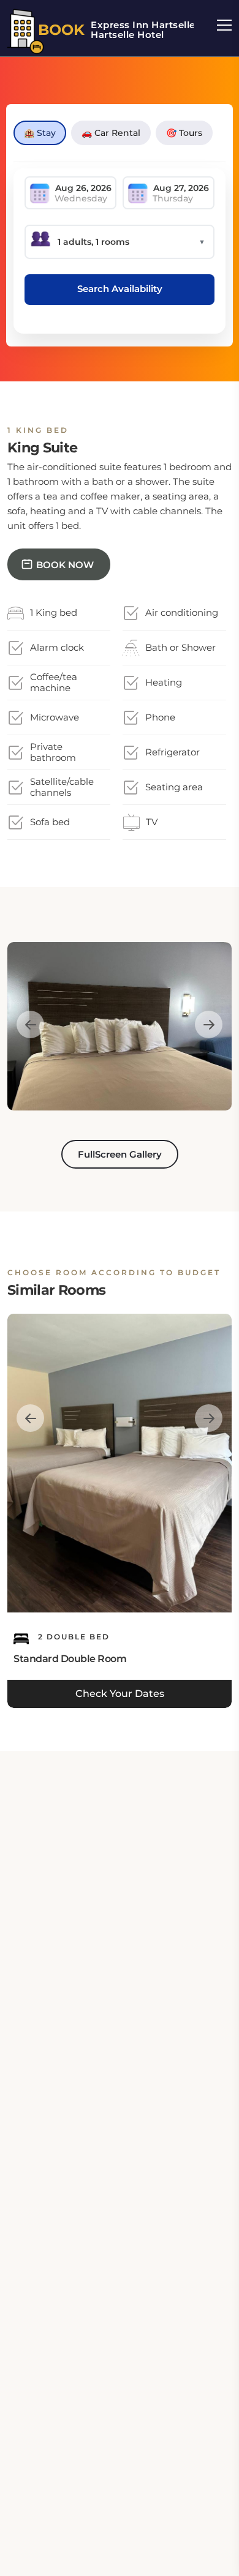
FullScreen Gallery (120, 1154)
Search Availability (120, 289)
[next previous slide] (30, 1025)
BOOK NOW (65, 565)
